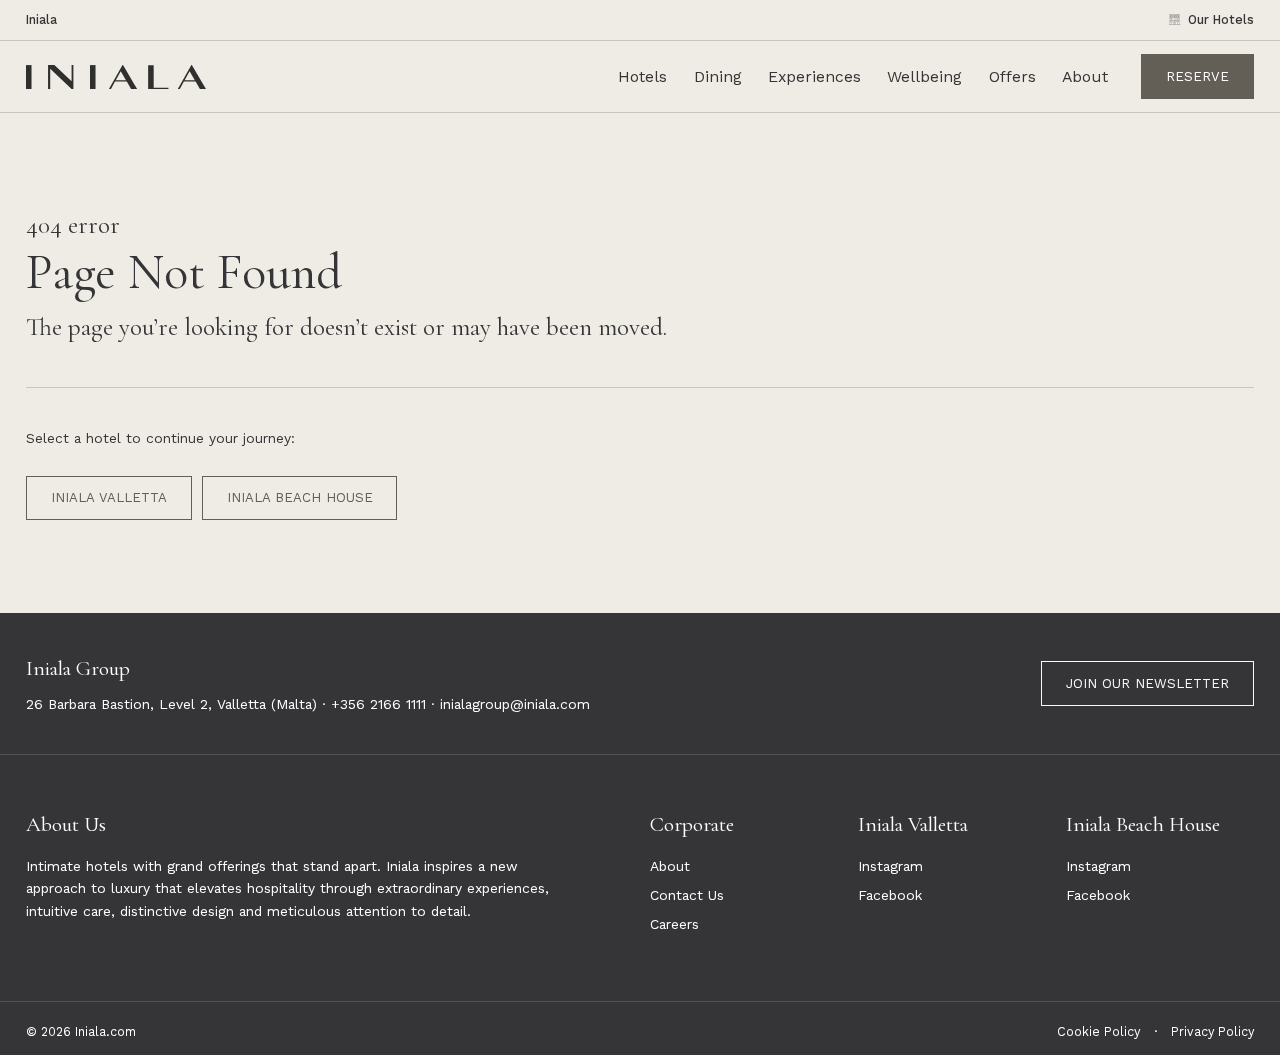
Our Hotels (1221, 19)
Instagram (890, 866)
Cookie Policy (1098, 1031)
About (1085, 76)
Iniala (41, 19)
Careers (674, 924)
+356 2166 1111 (378, 704)
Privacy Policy (1212, 1031)
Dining (718, 76)
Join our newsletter (1147, 683)
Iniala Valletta (109, 497)
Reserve (1197, 75)
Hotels (642, 76)
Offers (1012, 76)
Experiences (814, 76)
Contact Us (687, 895)
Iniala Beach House (300, 497)
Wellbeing (924, 76)
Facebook (890, 895)
